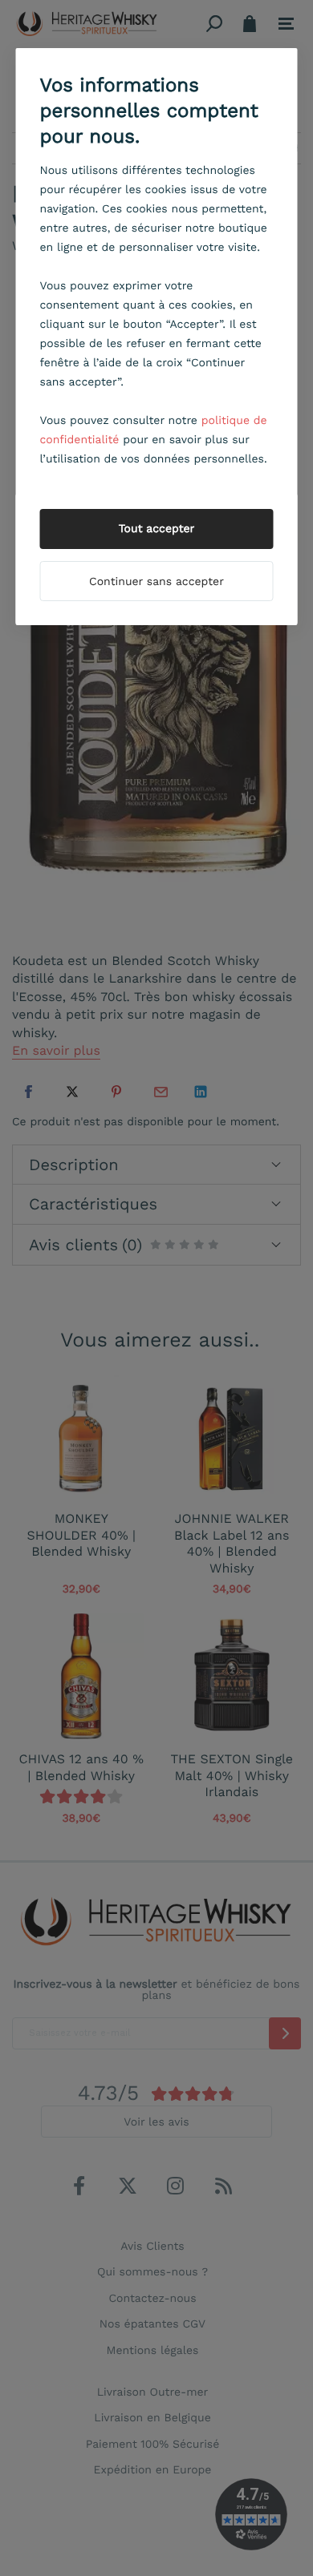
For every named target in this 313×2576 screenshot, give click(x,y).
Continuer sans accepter (156, 582)
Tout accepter (157, 529)
